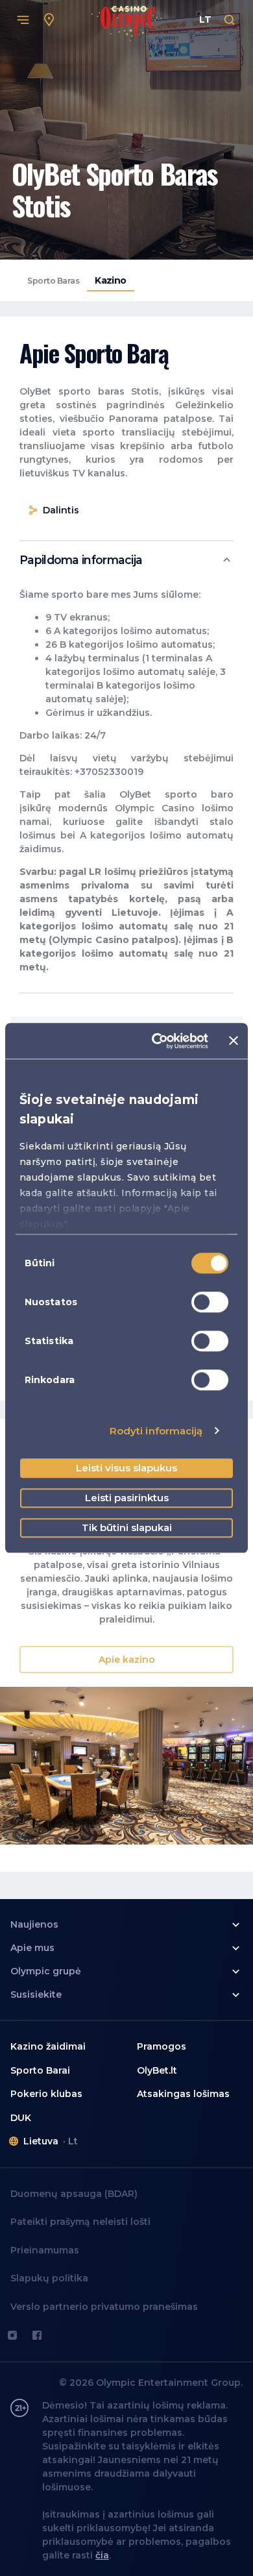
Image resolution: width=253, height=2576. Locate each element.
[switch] (210, 1302)
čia (102, 2555)
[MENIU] (23, 20)
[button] (126, 560)
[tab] (53, 281)
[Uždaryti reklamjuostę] (234, 1041)
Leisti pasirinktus (127, 1498)
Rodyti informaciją (156, 1431)
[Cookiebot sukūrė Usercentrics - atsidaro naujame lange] (156, 1041)
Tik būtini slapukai (127, 1527)
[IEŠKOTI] (230, 20)
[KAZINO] (49, 20)
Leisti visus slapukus (126, 1468)
